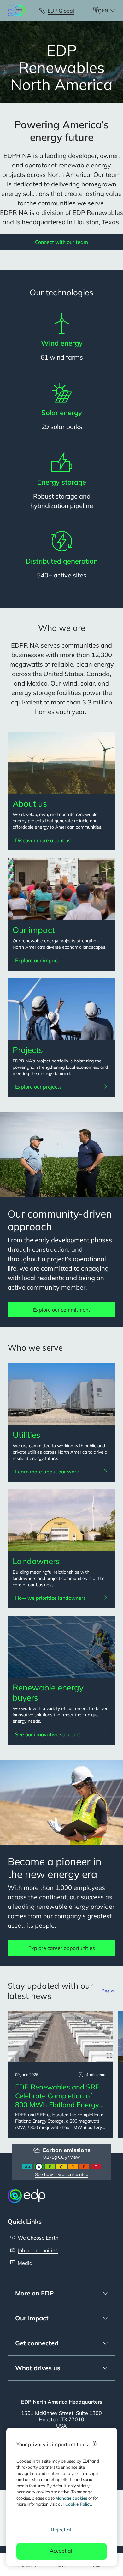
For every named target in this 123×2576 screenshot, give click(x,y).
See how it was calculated (62, 2174)
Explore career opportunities (62, 1948)
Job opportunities (38, 2250)
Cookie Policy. (79, 2504)
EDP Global (61, 11)
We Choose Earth (38, 2238)
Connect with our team (61, 242)
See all (109, 1991)
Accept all (62, 2551)
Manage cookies (71, 2498)
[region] (62, 2497)
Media (25, 2263)
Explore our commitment (62, 1310)
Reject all (62, 2530)
